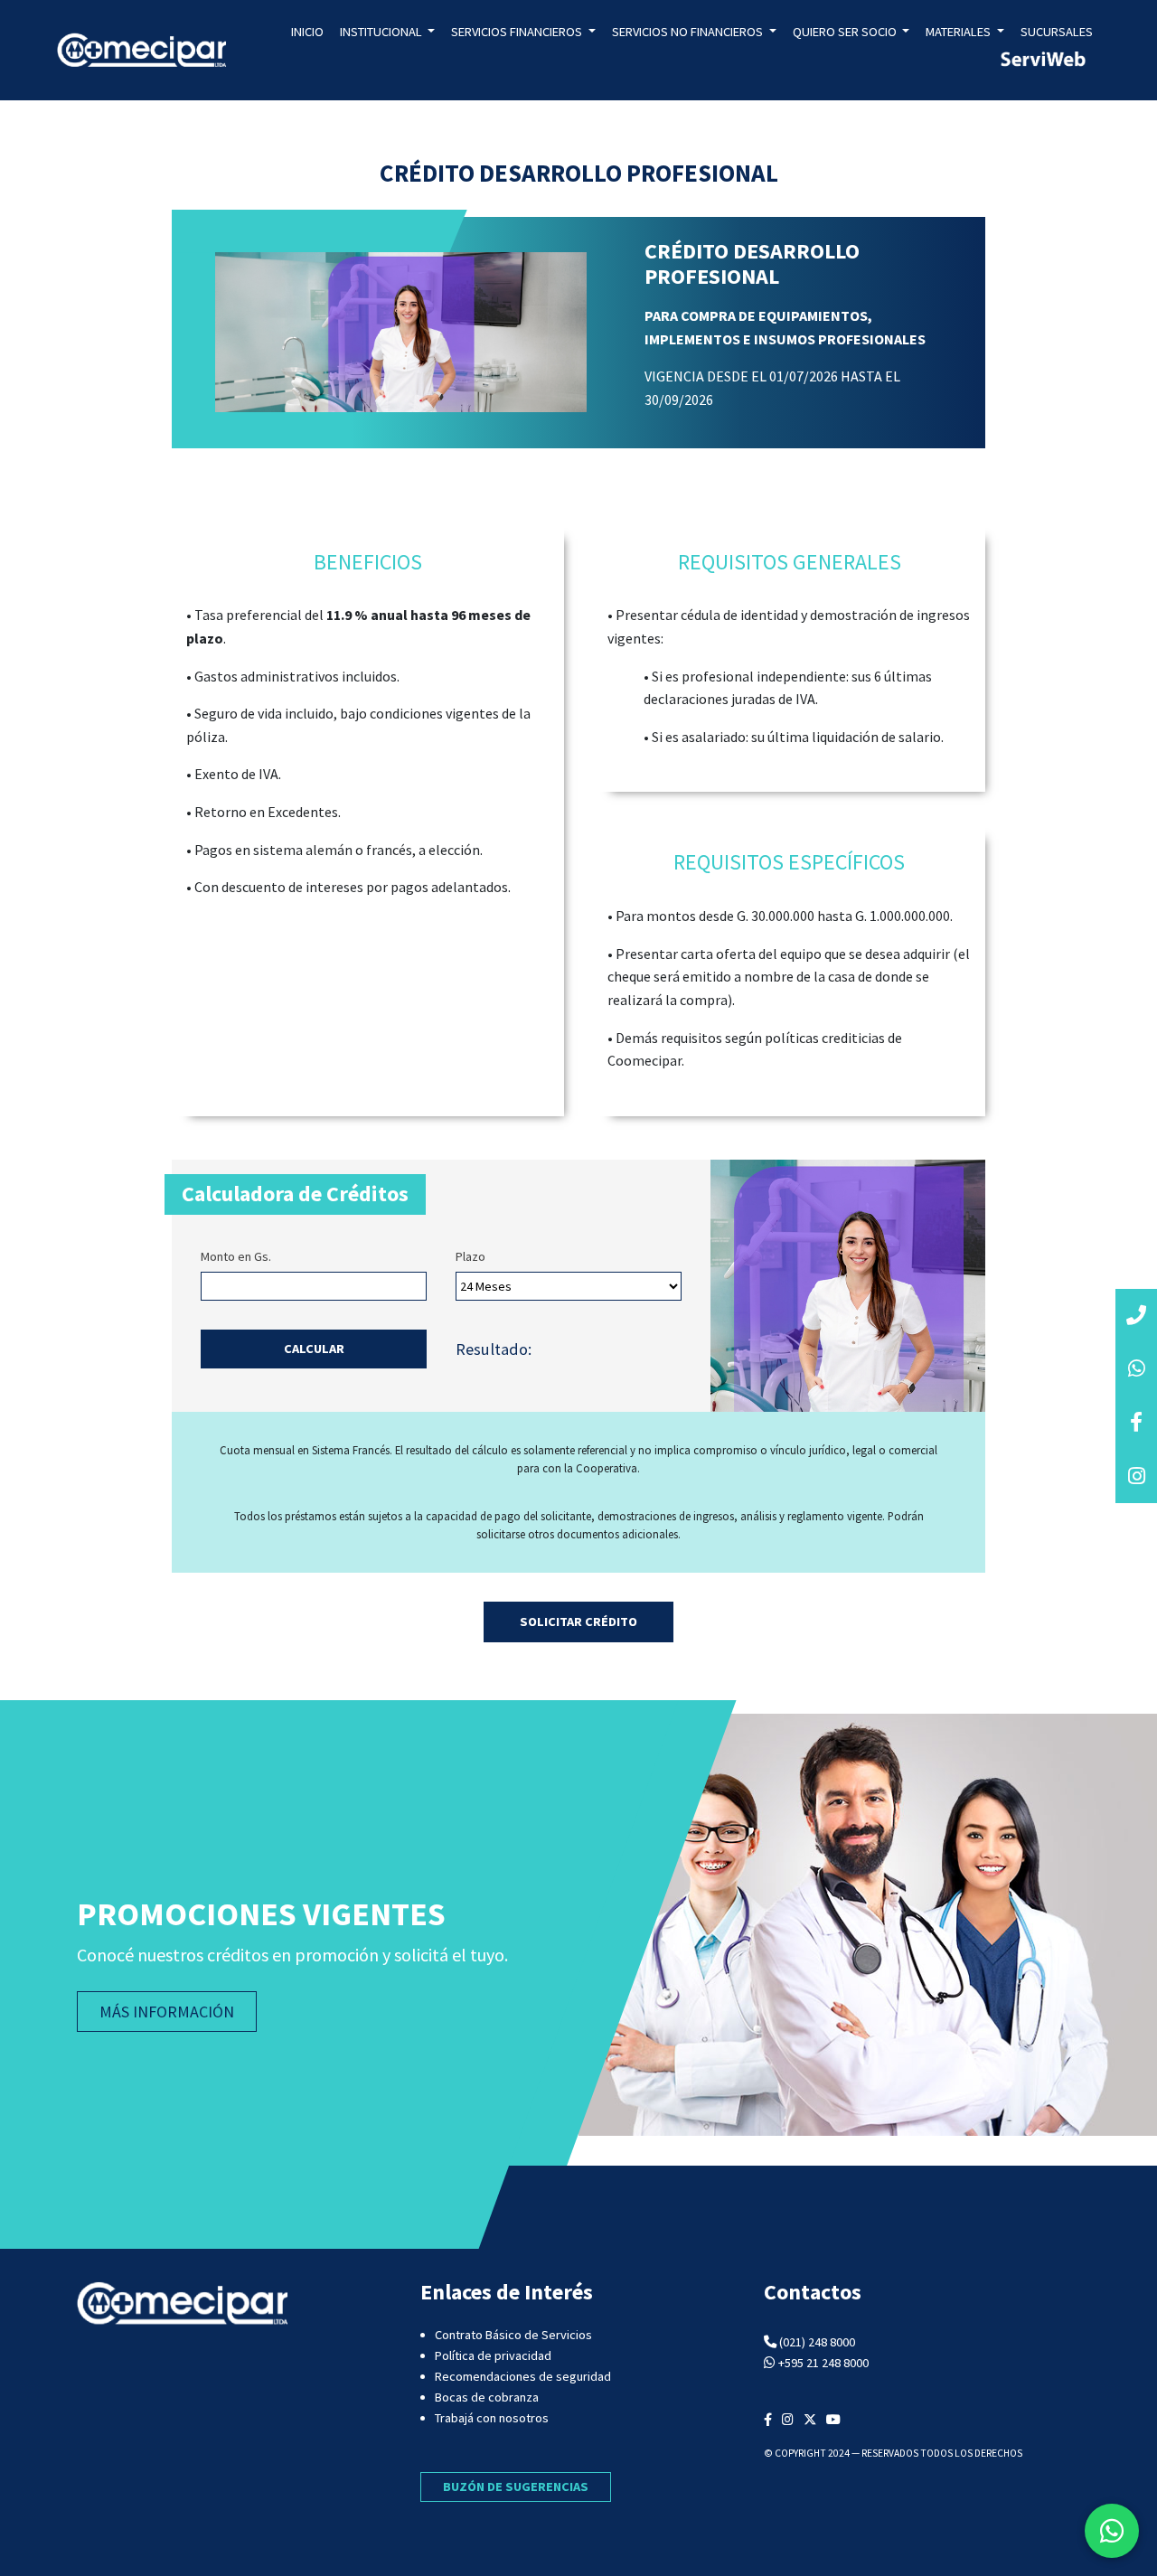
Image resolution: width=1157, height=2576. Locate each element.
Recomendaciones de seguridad (523, 2376)
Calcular (314, 1349)
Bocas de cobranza (487, 2397)
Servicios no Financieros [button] (689, 32)
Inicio (307, 32)
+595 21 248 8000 (823, 2363)
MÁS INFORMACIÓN (167, 2012)
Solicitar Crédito (578, 1622)
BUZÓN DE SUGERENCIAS (516, 2487)
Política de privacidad (493, 2355)
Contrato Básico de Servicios (513, 2335)
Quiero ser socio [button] (846, 32)
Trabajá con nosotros (492, 2418)
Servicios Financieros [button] (518, 32)
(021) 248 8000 (817, 2342)
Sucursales (1057, 32)
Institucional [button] (382, 32)
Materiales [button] (959, 32)
